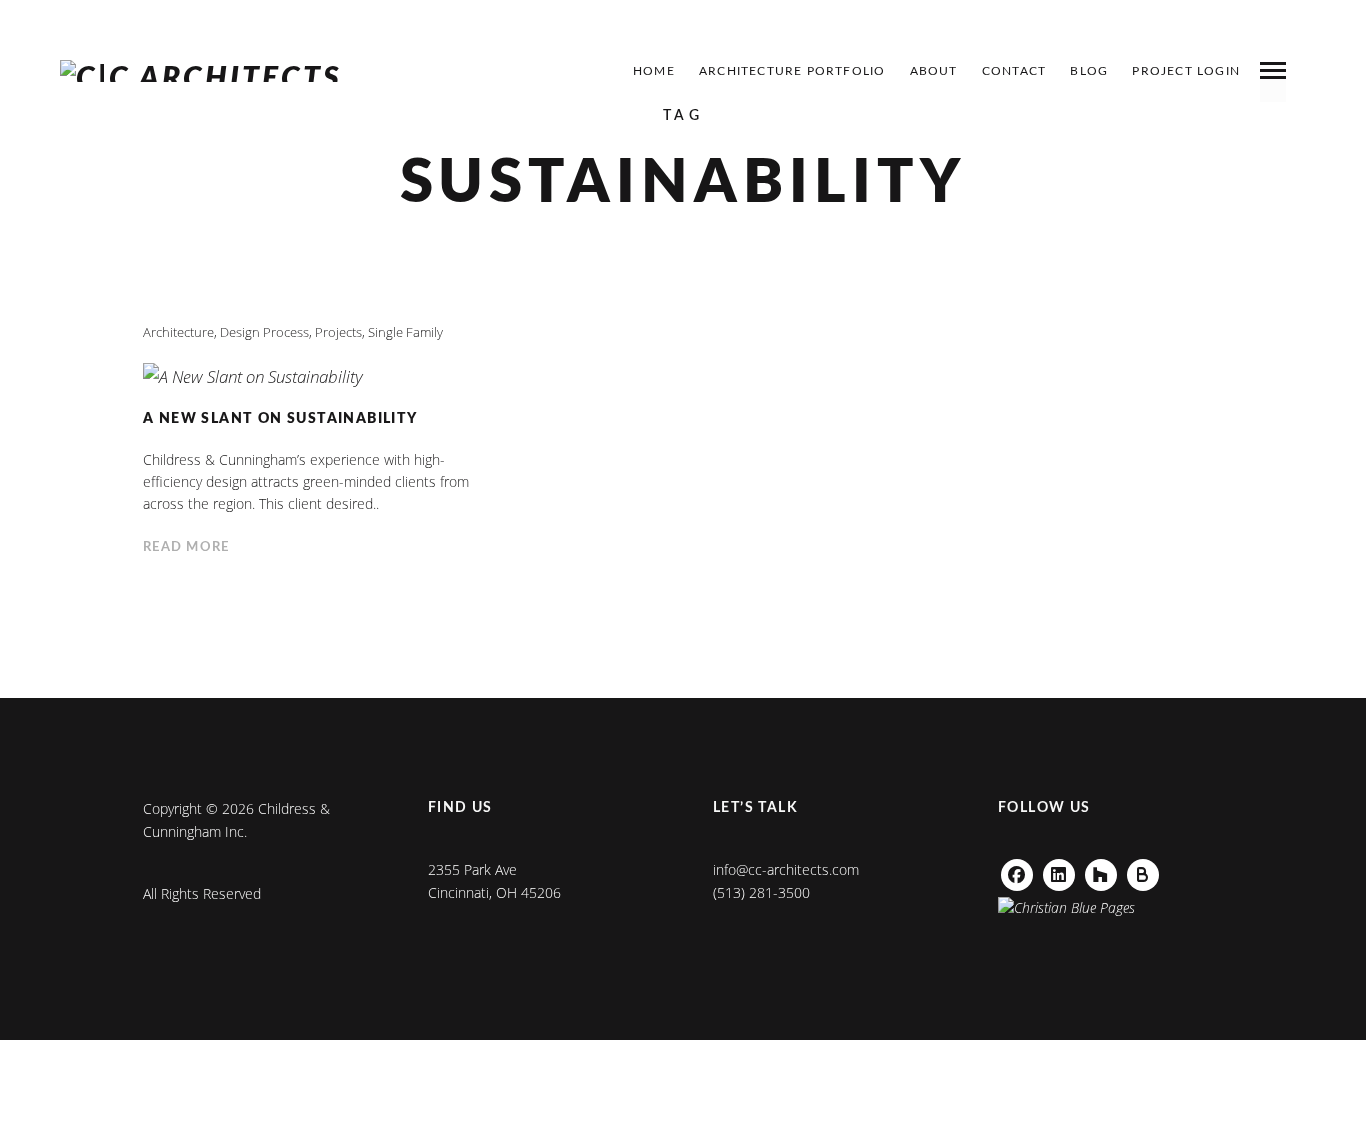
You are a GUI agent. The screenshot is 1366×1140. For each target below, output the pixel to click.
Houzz (1101, 869)
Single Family (405, 332)
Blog (1089, 71)
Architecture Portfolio (792, 71)
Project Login (1186, 71)
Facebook (1017, 869)
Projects (338, 332)
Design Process (264, 332)
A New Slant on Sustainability (280, 419)
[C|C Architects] (201, 71)
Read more (186, 547)
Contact (1014, 71)
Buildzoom (1151, 869)
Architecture (178, 332)
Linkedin (1059, 869)
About (934, 71)
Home (654, 71)
